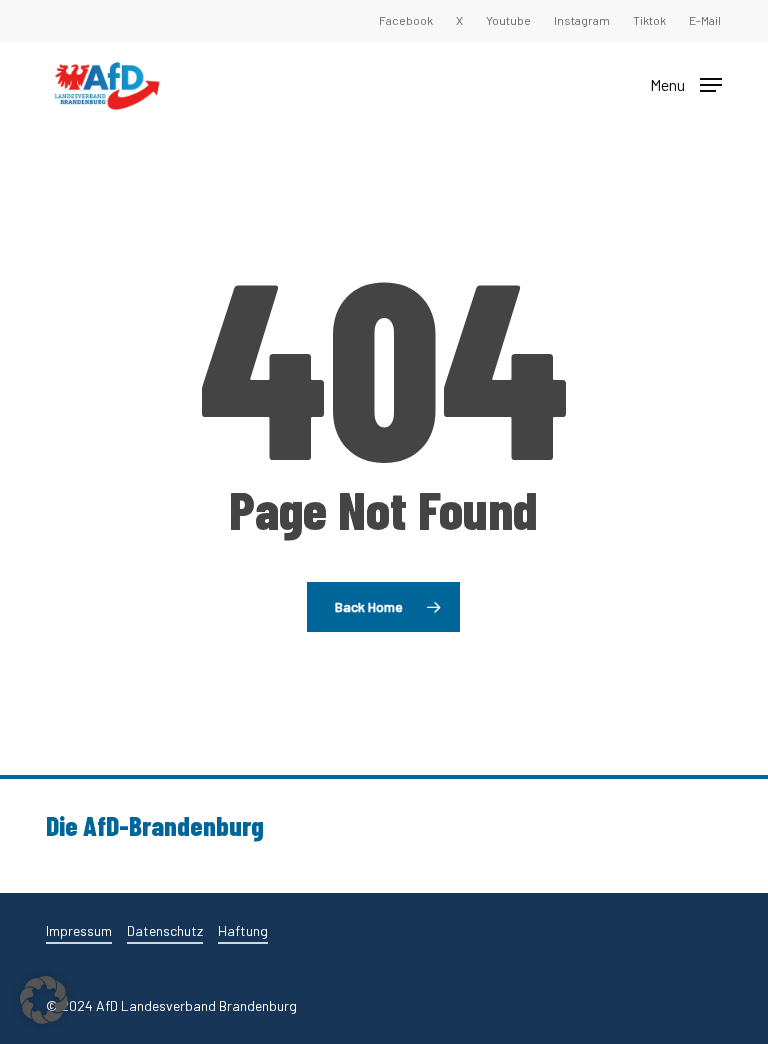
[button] (686, 83)
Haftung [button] (243, 930)
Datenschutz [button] (165, 930)
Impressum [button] (79, 930)
